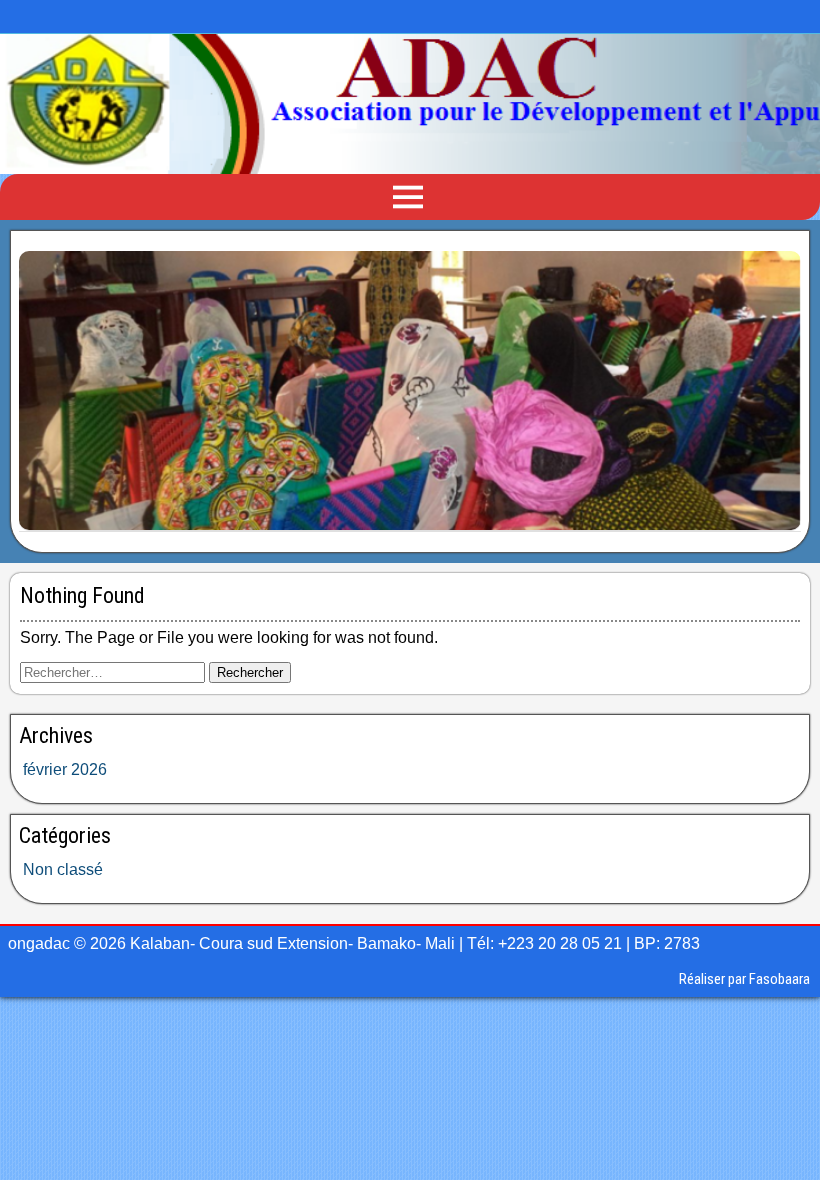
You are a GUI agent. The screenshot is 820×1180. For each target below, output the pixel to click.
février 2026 (65, 769)
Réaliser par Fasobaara (744, 979)
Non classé (63, 869)
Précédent (44, 387)
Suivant (776, 387)
